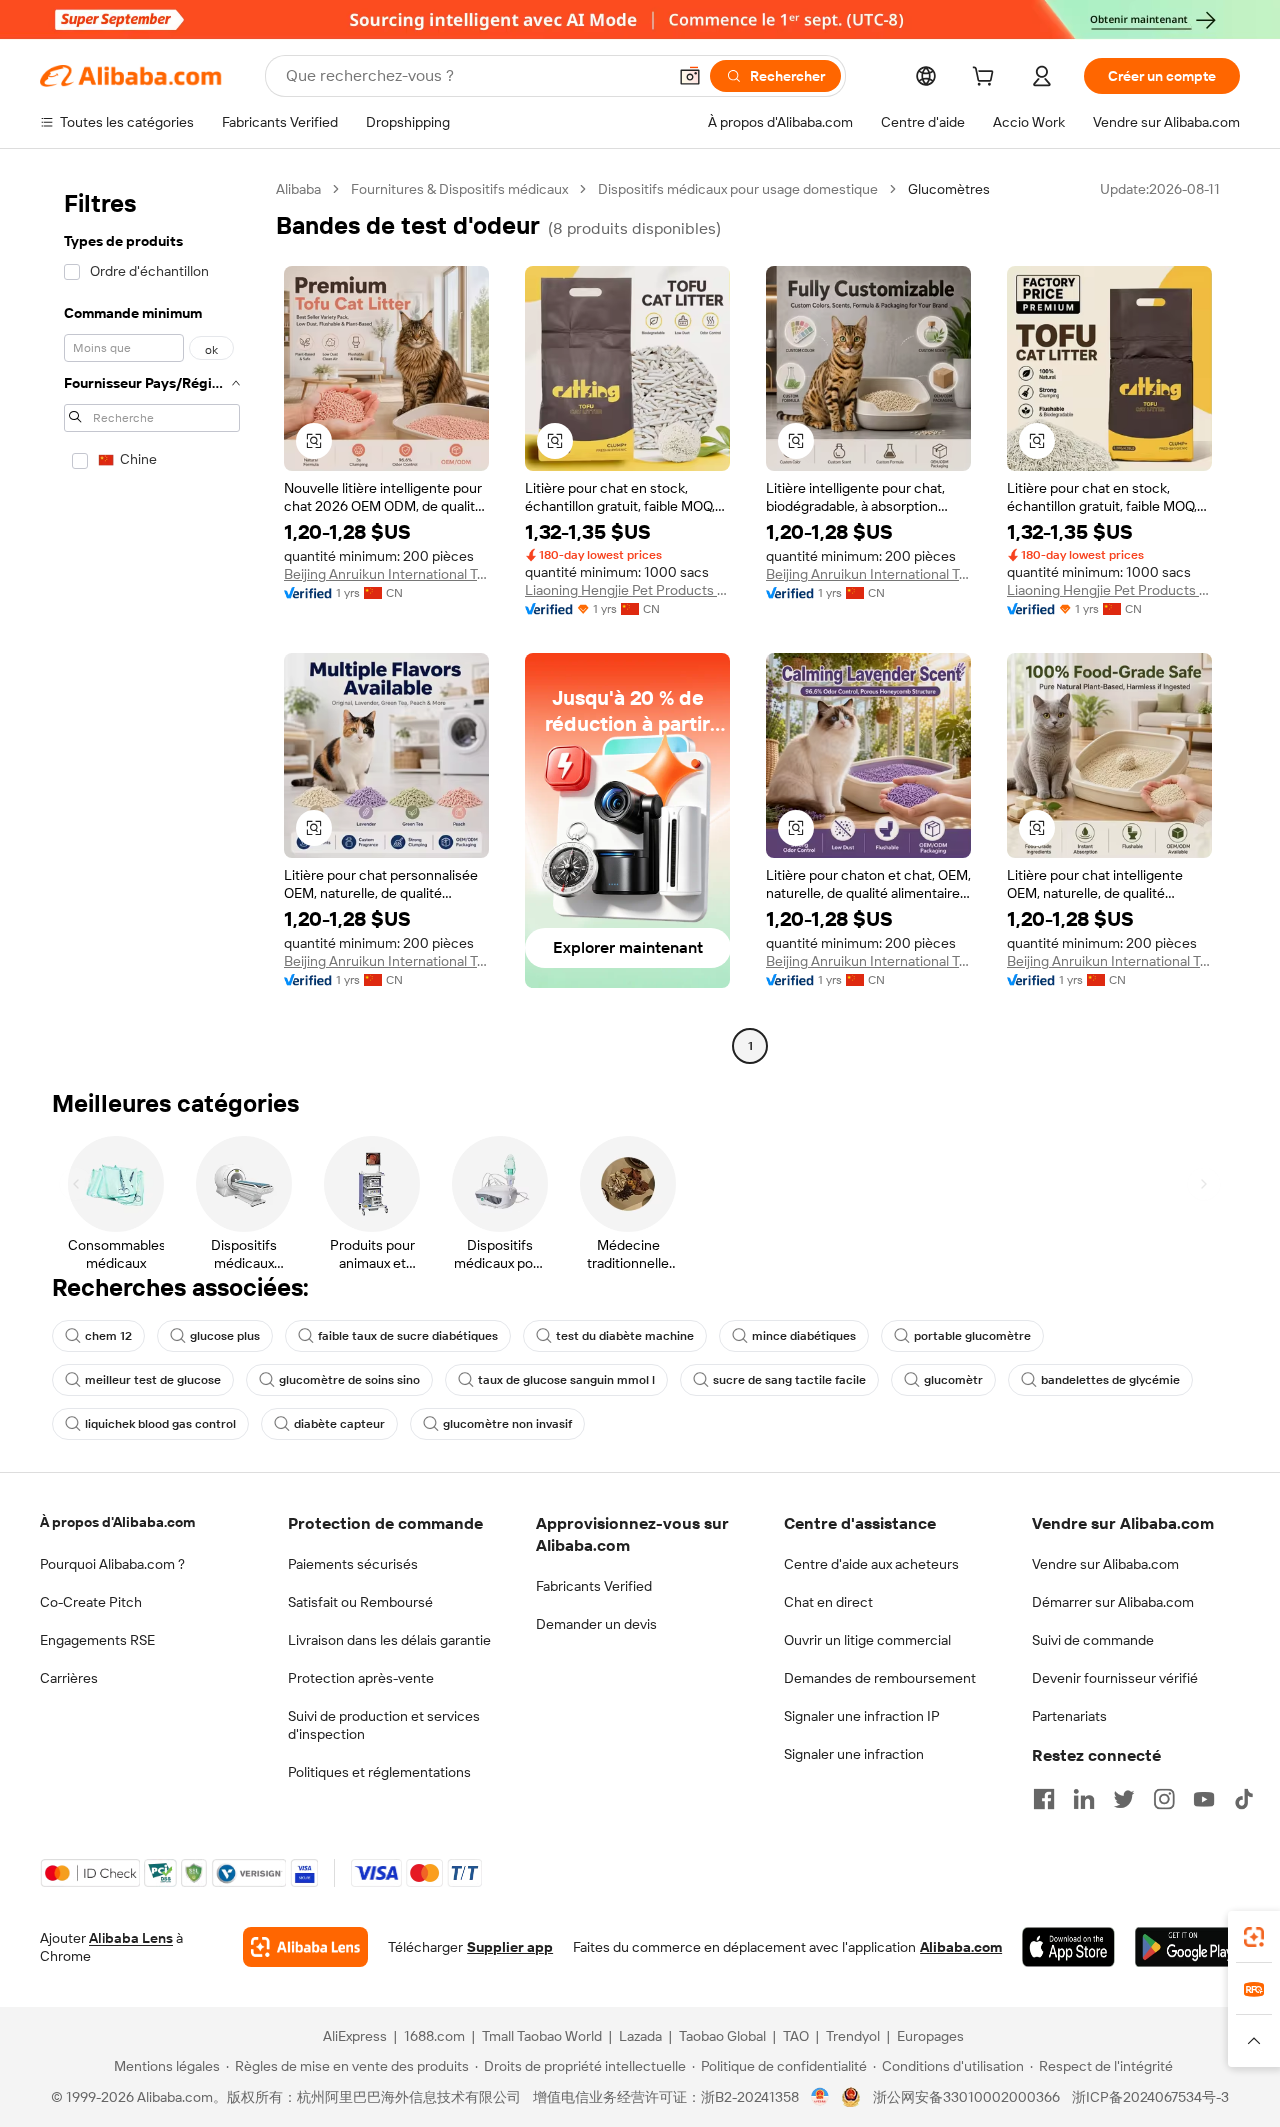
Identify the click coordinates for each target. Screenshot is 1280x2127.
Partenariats (1069, 1716)
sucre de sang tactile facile (789, 1380)
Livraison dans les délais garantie (389, 1640)
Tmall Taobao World (542, 2036)
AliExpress (355, 2036)
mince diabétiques (804, 1336)
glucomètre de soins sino (349, 1380)
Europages (930, 2036)
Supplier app (510, 1947)
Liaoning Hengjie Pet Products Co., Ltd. (627, 590)
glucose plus (225, 1336)
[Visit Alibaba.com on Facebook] (1044, 1799)
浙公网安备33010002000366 (966, 2097)
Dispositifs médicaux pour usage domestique (738, 189)
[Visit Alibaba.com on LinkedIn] (1084, 1799)
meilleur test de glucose (153, 1380)
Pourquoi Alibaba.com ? (112, 1564)
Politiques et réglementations (379, 1772)
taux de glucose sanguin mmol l (566, 1380)
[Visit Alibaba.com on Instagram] (1164, 1799)
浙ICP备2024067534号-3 (1150, 2097)
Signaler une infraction (854, 1754)
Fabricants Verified (594, 1586)
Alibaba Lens (131, 1938)
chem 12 (108, 1336)
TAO (796, 2036)
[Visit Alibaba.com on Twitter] (1124, 1799)
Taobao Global (722, 2036)
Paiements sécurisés (353, 1564)
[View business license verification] (820, 2097)
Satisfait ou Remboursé (360, 1602)
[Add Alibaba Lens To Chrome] (305, 1947)
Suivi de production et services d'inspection (384, 1725)
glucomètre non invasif (507, 1424)
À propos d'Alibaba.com (117, 1522)
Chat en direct (828, 1602)
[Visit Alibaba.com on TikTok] (1244, 1799)
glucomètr (953, 1380)
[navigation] (152, 620)
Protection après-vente (361, 1678)
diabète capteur (339, 1424)
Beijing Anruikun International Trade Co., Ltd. (386, 574)
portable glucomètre (972, 1336)
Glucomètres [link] (949, 189)
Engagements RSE (97, 1640)
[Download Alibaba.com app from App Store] (1068, 1947)
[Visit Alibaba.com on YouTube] (1204, 1799)
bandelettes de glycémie (1110, 1380)
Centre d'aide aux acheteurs (871, 1564)
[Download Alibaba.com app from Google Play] (1187, 1947)
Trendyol (853, 2036)
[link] (1254, 1937)
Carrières (69, 1678)
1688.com (434, 2036)
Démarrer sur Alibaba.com (1113, 1602)
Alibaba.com (961, 1947)
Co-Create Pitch (91, 1602)
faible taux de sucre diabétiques (408, 1336)
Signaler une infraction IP (862, 1716)
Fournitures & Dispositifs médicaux (459, 189)
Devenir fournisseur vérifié (1115, 1678)
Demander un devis (596, 1624)
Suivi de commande (1093, 1640)
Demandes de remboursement (880, 1678)
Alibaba (298, 189)
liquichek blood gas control (160, 1424)
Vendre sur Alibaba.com (1105, 1564)
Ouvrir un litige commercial (867, 1640)
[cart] (987, 79)
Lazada (640, 2036)
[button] (690, 76)
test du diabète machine (625, 1336)
